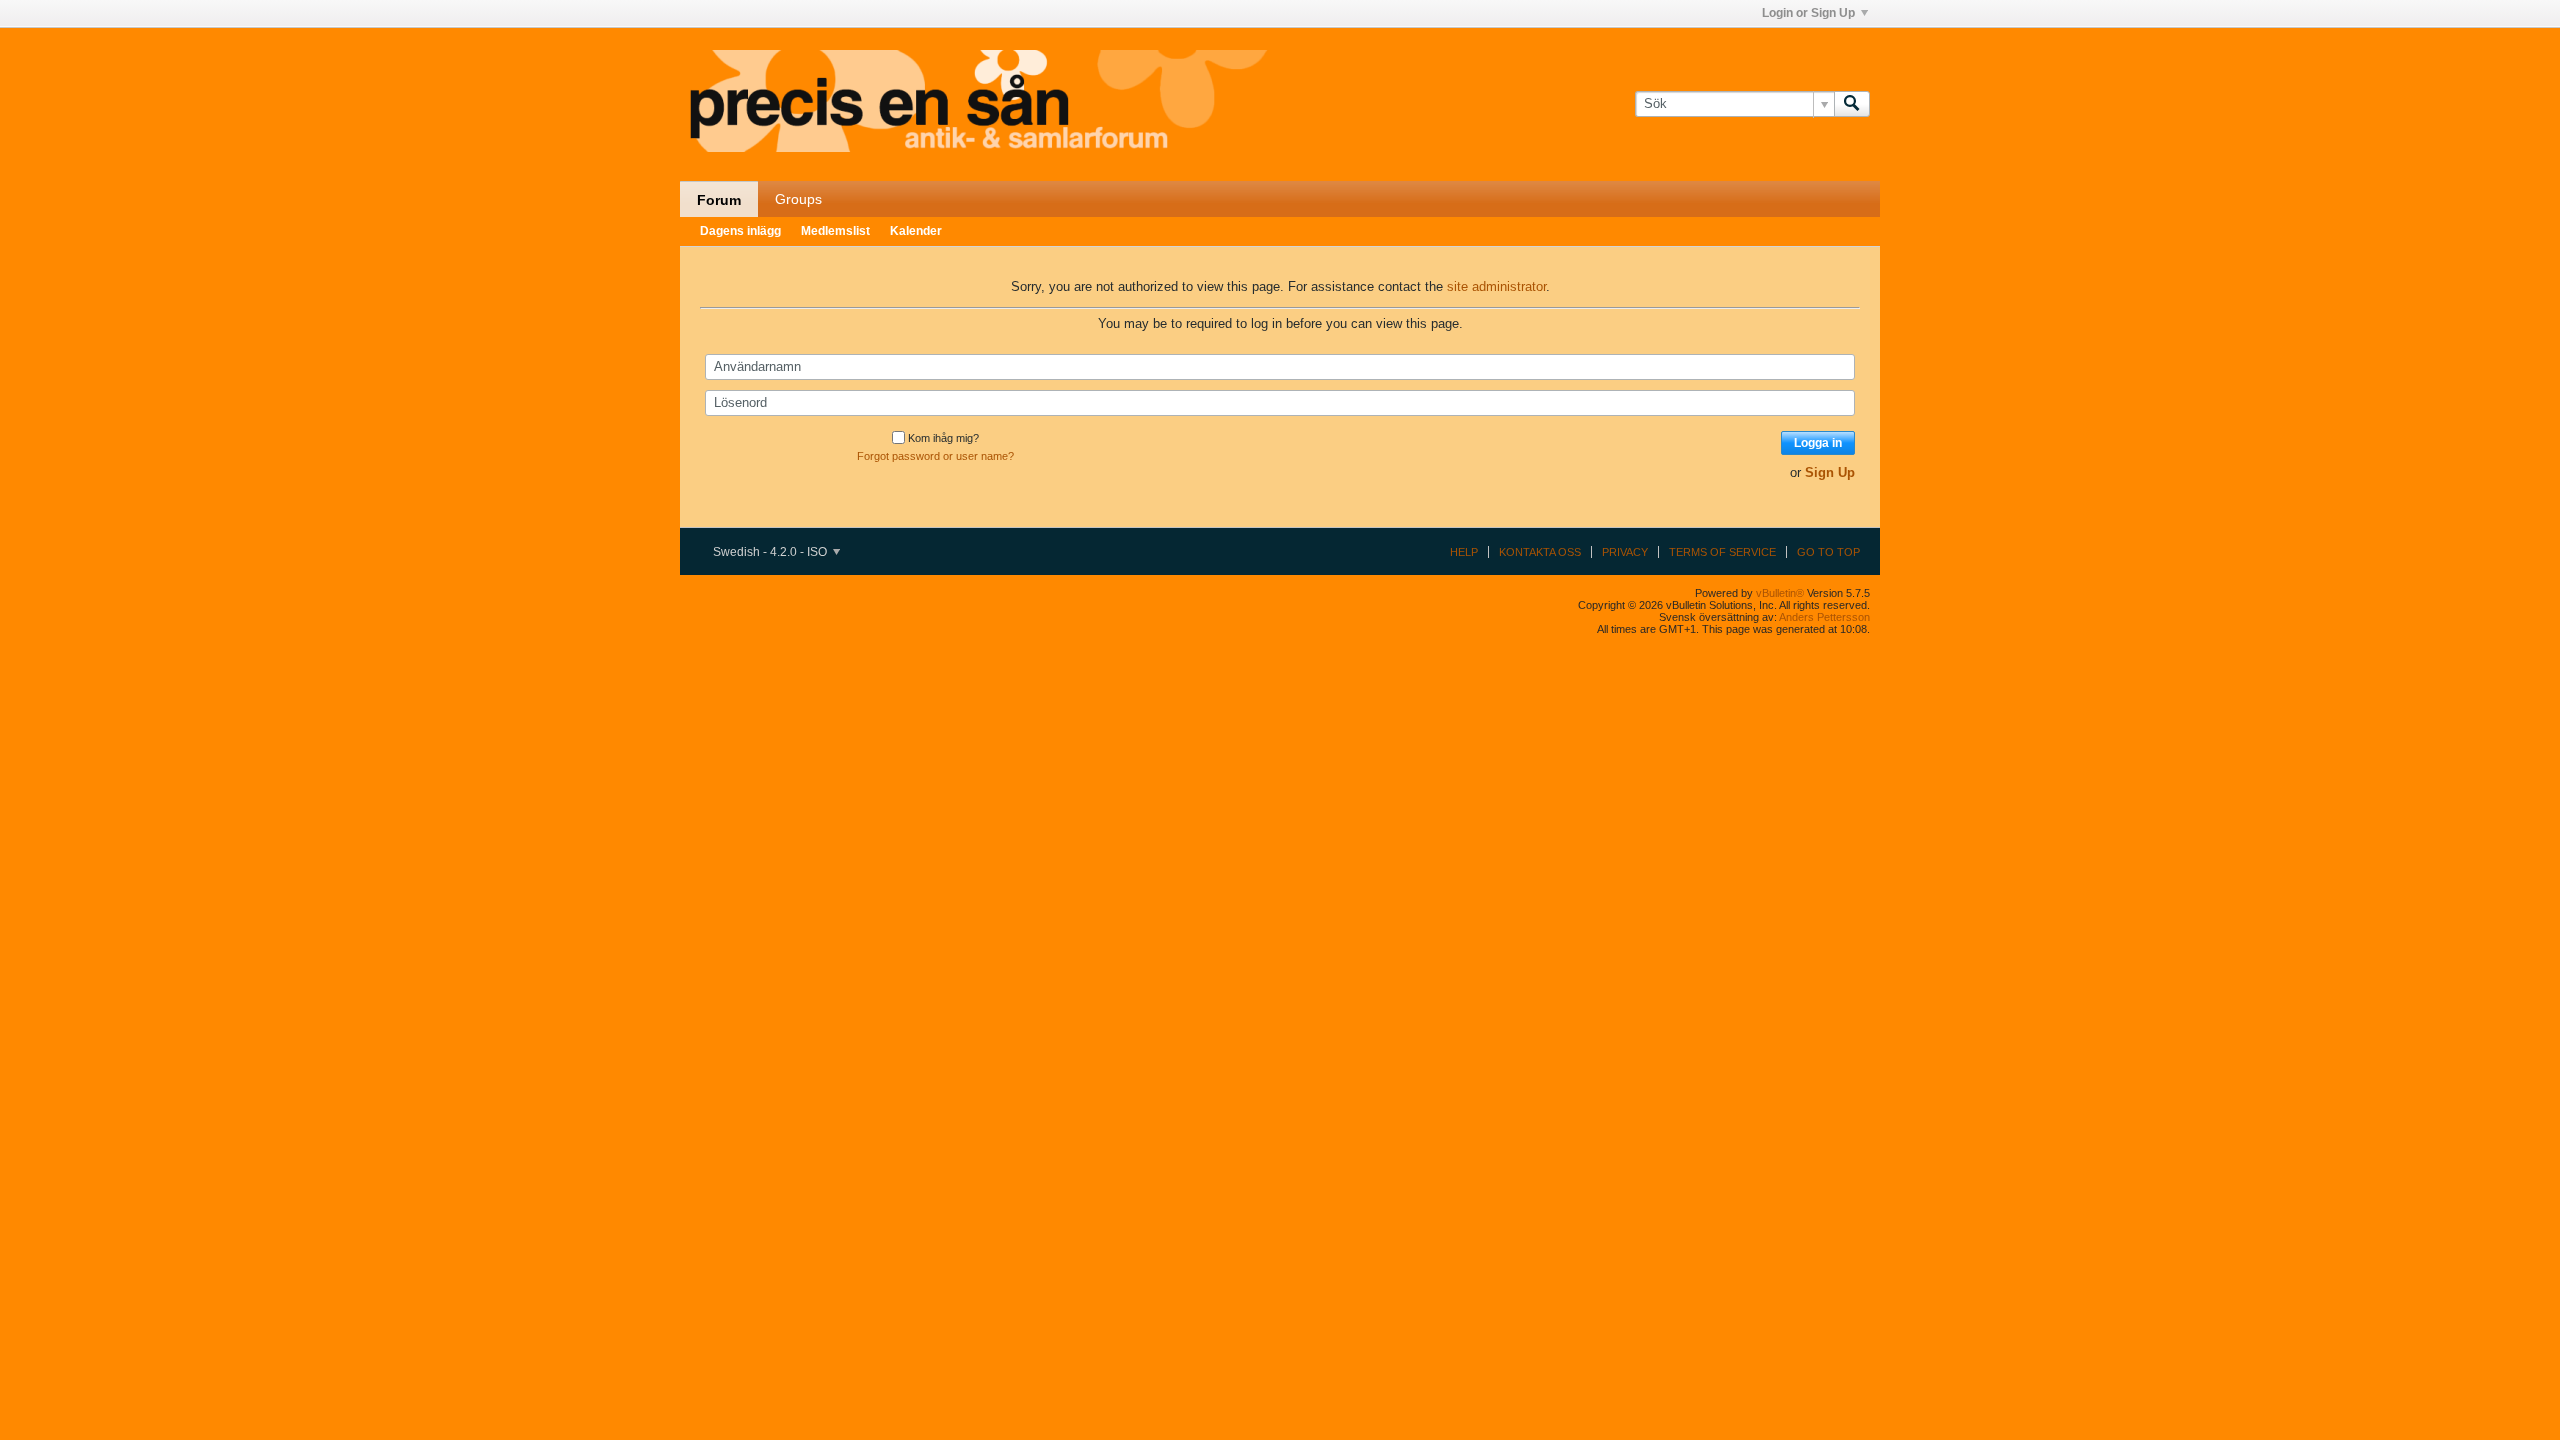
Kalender (916, 231)
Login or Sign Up (1808, 13)
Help (1464, 552)
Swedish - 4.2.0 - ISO (771, 552)
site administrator (1496, 286)
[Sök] (1852, 104)
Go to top (1828, 552)
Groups (798, 199)
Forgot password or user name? (935, 456)
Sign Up (1830, 472)
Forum (719, 200)
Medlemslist (835, 231)
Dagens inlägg (740, 231)
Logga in (1818, 443)
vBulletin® (1780, 593)
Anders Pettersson (1824, 617)
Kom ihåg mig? (943, 438)
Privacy (1625, 552)
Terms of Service (1722, 552)
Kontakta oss (1540, 552)
